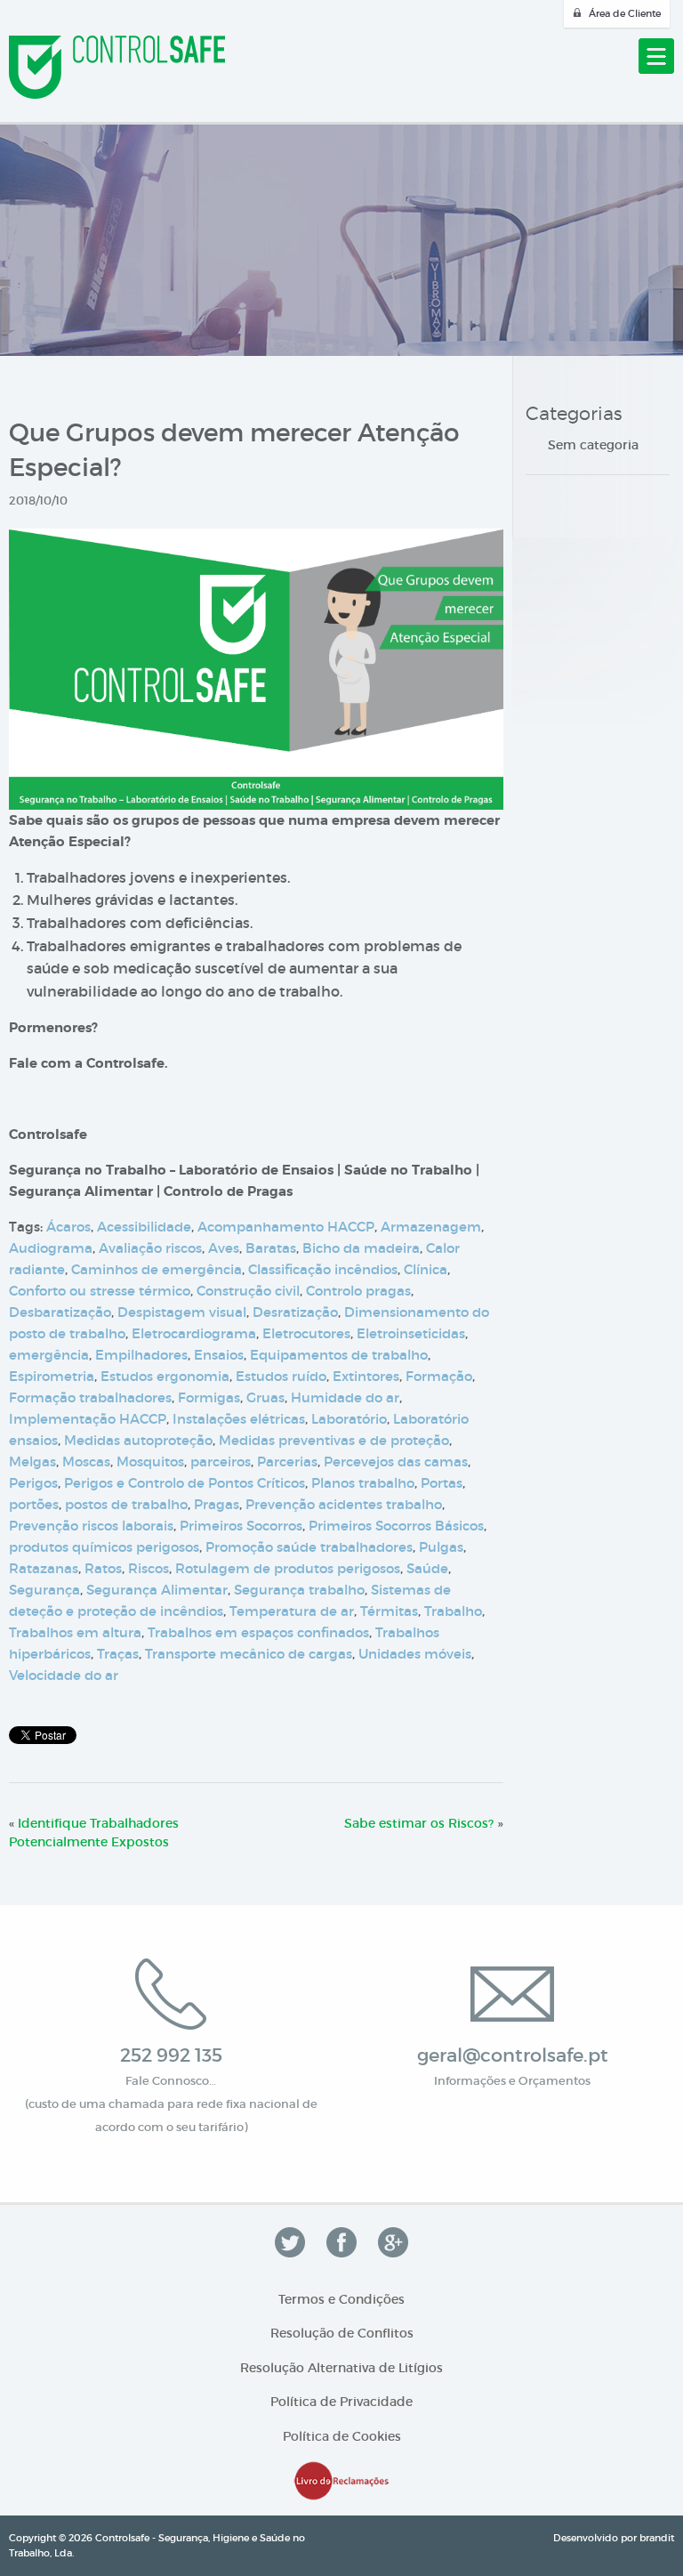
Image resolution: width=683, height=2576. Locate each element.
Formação (439, 1376)
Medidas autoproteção (138, 1440)
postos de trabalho (126, 1504)
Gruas (265, 1397)
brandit (657, 2538)
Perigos (33, 1483)
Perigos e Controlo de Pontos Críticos (185, 1483)
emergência (49, 1355)
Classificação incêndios (323, 1269)
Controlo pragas (358, 1291)
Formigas (209, 1397)
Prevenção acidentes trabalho (344, 1504)
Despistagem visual (182, 1312)
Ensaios (219, 1355)
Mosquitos (150, 1462)
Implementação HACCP (88, 1419)
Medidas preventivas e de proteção (334, 1440)
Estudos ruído (281, 1376)
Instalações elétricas (239, 1419)
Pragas (217, 1504)
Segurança (44, 1590)
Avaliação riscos (150, 1248)
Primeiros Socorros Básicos (396, 1526)
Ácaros (68, 1227)
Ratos (103, 1568)
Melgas (32, 1462)
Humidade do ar (345, 1397)
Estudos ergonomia (165, 1376)
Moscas (86, 1462)
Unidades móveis (415, 1654)
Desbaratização (60, 1312)
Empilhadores (141, 1355)
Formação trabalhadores (90, 1397)
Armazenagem (431, 1227)
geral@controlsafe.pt (513, 2055)
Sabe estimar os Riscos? (419, 1823)
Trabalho (453, 1611)
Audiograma (51, 1248)
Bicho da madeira (361, 1248)
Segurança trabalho (299, 1590)
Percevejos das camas (396, 1462)
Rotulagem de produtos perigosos (288, 1568)
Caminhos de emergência (157, 1269)
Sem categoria (593, 445)
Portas (442, 1483)
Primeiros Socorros (241, 1526)
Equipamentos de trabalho (339, 1355)
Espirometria (52, 1376)
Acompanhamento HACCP (286, 1227)
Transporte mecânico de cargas (249, 1654)
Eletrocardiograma (194, 1333)
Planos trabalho (363, 1483)
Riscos (149, 1568)
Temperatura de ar (292, 1611)
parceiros (221, 1462)
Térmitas (389, 1611)
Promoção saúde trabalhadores (309, 1547)
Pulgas (441, 1547)
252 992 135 (171, 2055)
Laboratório (349, 1419)
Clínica (426, 1269)
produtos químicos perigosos (104, 1547)
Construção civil (248, 1291)
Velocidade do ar (64, 1675)
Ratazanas (44, 1568)
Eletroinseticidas (411, 1333)
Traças (118, 1654)
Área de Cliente (625, 13)
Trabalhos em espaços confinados (258, 1632)
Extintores (366, 1376)
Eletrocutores (306, 1333)
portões (34, 1504)
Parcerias (287, 1462)
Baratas (271, 1248)
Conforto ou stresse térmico (100, 1291)
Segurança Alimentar (157, 1590)
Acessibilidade (144, 1227)
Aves (224, 1248)
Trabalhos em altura (75, 1632)
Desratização (295, 1312)
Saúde (427, 1568)
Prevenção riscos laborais (91, 1526)
